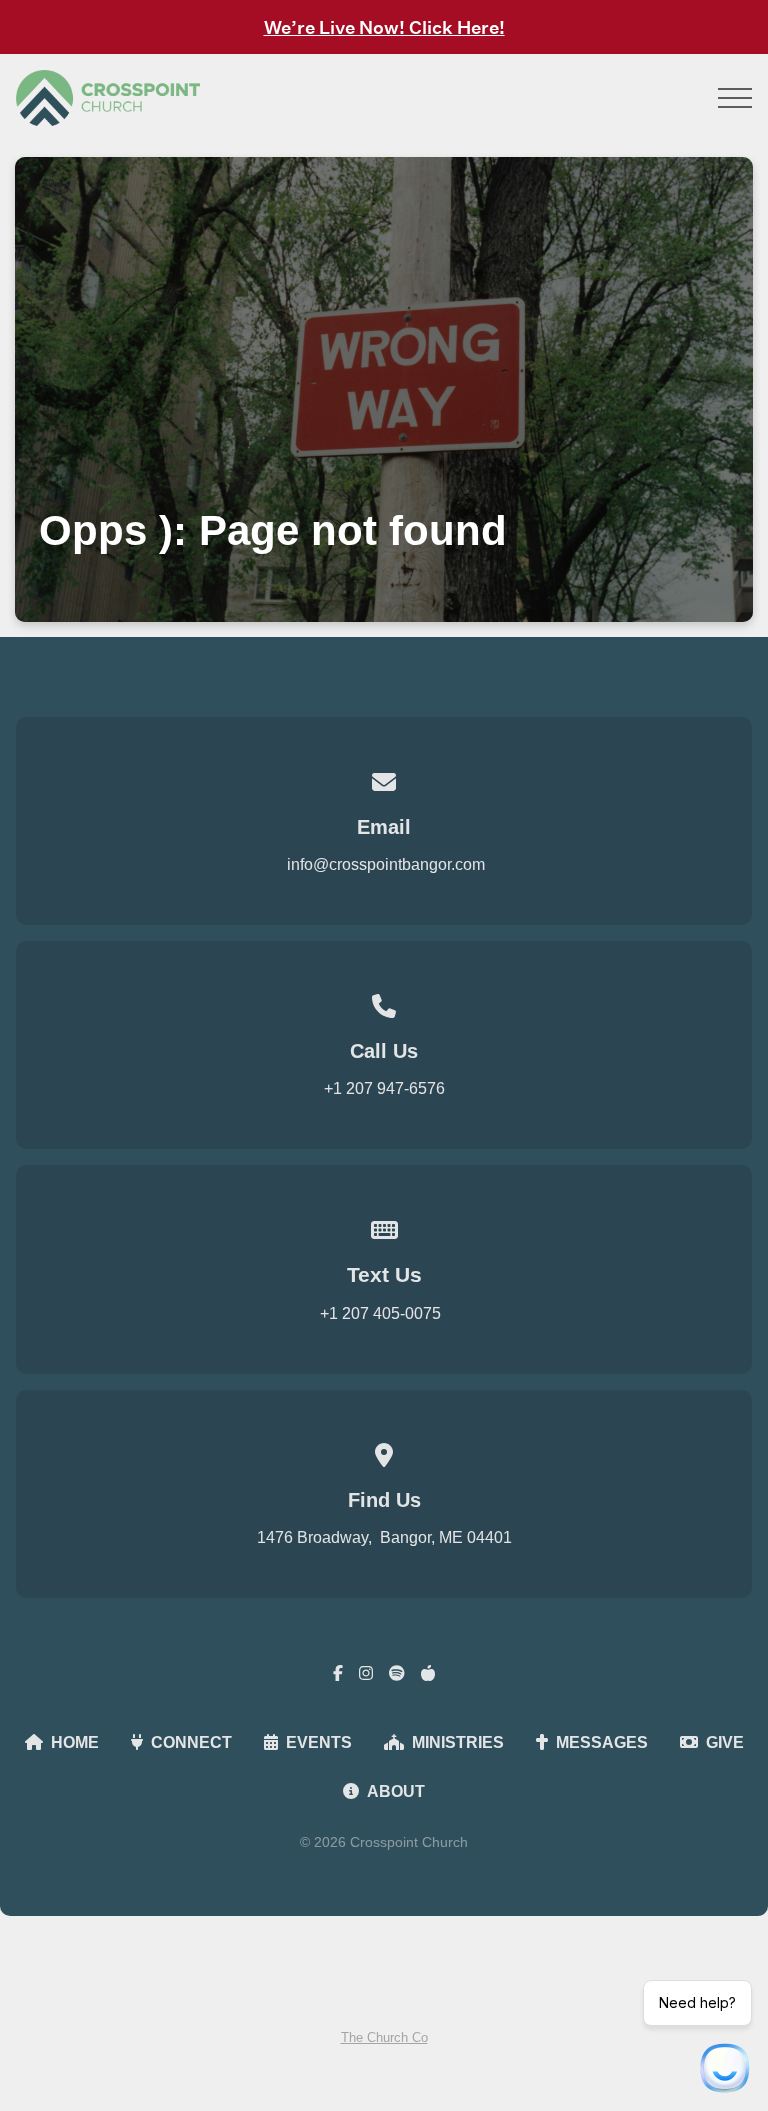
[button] (735, 98)
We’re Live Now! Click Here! (384, 27)
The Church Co (384, 2037)
